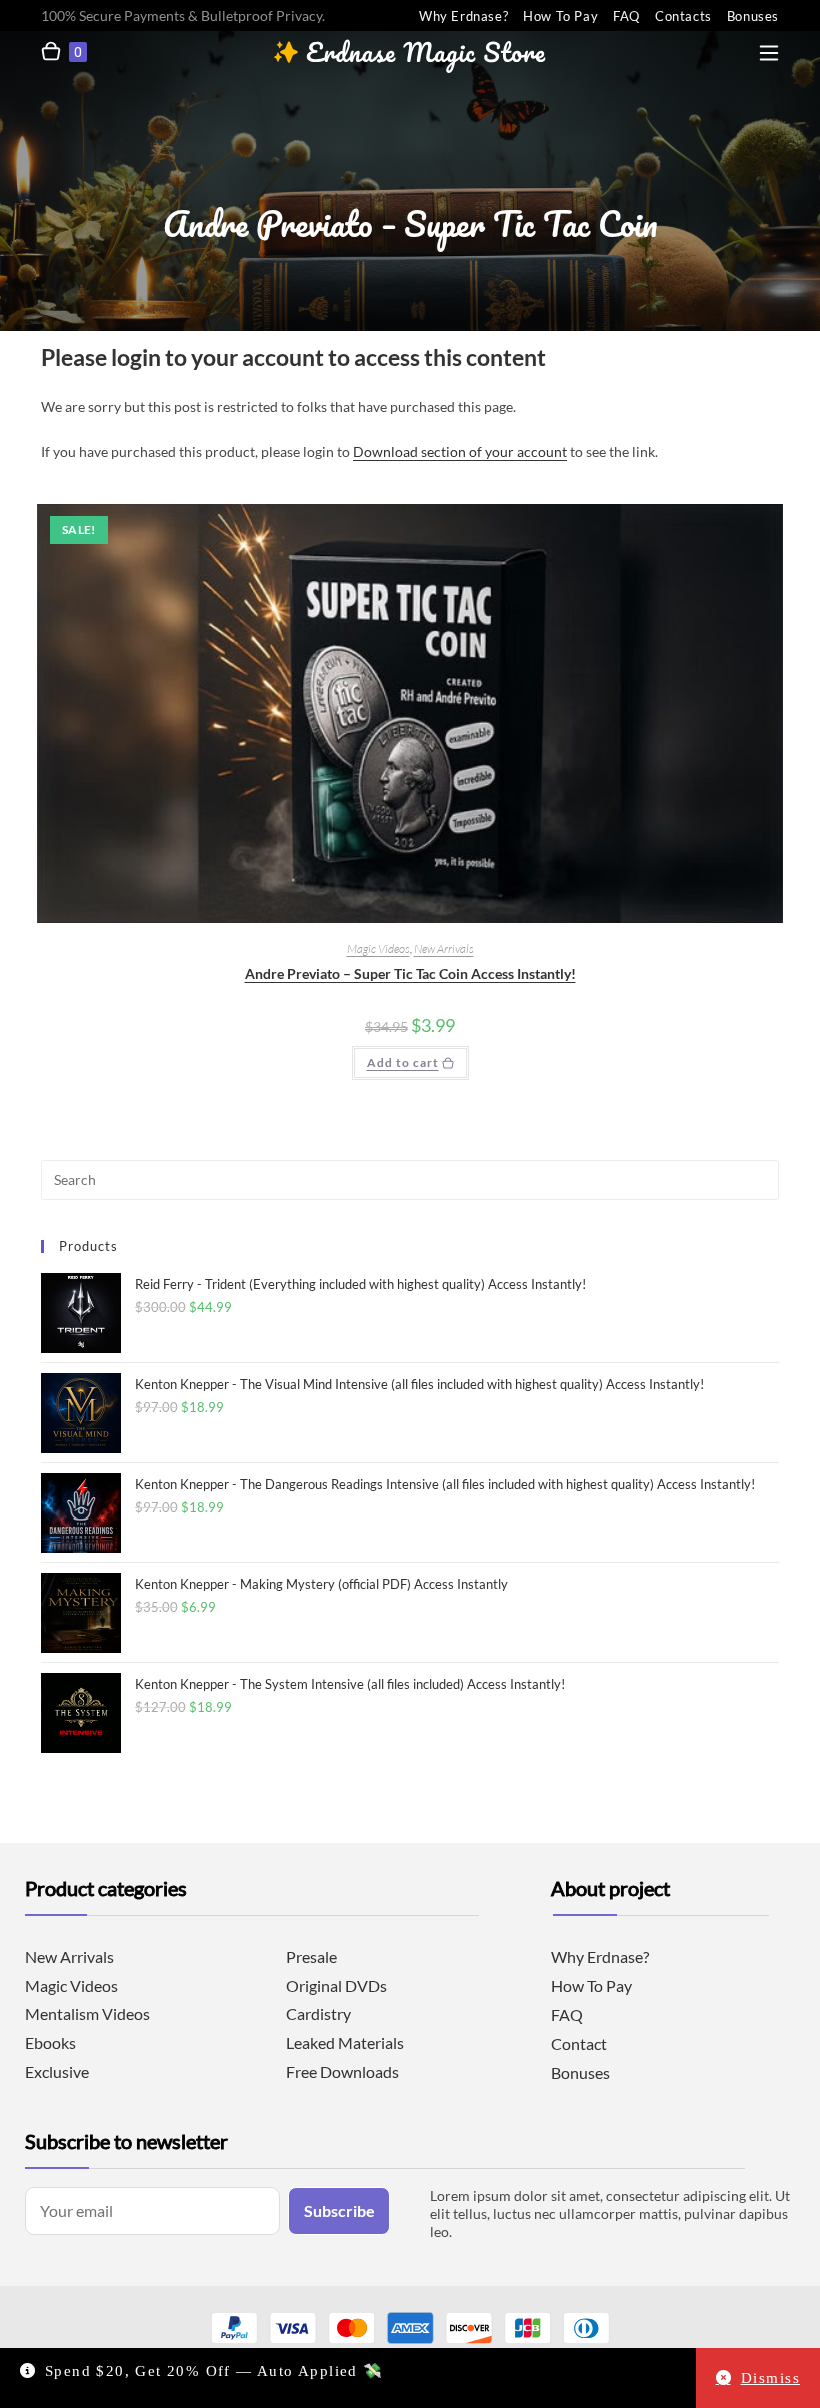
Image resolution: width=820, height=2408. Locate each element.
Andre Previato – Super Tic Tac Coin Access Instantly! (410, 973)
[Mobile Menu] (769, 48)
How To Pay (560, 16)
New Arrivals (444, 948)
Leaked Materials (345, 2042)
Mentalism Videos (87, 2013)
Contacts (683, 16)
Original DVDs (336, 1985)
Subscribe (339, 2210)
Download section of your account (460, 451)
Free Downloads (342, 2071)
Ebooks (50, 2042)
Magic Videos (378, 948)
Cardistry (318, 2013)
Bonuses (753, 16)
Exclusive (57, 2071)
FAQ (626, 16)
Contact (579, 2043)
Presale (311, 1956)
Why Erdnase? (463, 16)
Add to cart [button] (403, 1062)
